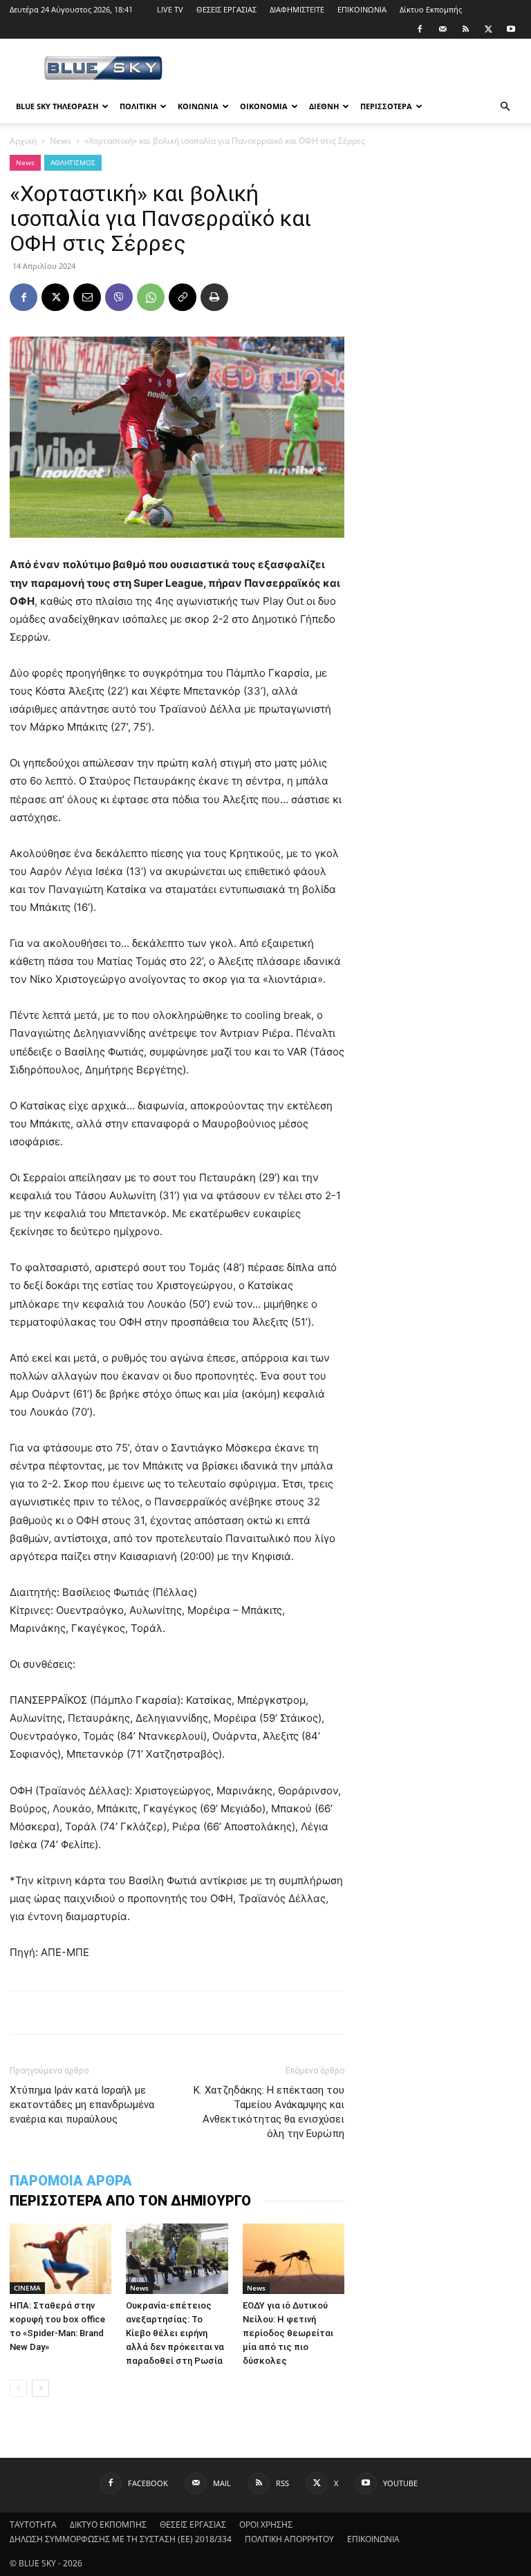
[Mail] (442, 29)
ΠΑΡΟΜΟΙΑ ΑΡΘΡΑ (71, 2181)
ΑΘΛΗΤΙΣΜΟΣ (73, 162)
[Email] (87, 297)
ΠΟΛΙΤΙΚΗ (138, 106)
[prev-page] (18, 2388)
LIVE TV (170, 9)
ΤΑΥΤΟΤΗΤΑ (33, 2525)
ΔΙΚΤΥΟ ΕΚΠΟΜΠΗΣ (108, 2525)
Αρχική (23, 141)
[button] (505, 107)
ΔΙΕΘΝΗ (324, 106)
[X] (488, 29)
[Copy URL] (183, 297)
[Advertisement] (359, 69)
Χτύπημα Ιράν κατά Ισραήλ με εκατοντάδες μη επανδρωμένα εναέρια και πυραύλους (82, 2105)
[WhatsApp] (151, 297)
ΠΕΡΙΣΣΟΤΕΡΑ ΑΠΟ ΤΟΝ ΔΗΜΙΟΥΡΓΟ (130, 2201)
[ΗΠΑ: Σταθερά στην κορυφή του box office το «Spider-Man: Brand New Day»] (60, 2258)
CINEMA (27, 2288)
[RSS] (465, 29)
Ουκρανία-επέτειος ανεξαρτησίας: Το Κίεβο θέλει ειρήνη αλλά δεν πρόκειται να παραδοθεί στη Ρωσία (175, 2333)
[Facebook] (420, 29)
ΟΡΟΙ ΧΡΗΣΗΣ (266, 2525)
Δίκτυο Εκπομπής (431, 9)
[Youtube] (511, 29)
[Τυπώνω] (214, 297)
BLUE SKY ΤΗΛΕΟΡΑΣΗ (57, 106)
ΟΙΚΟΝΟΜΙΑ (264, 106)
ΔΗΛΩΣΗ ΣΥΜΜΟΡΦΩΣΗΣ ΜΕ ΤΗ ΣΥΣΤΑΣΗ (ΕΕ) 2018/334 (121, 2539)
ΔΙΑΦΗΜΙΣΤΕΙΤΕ (297, 9)
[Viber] (119, 297)
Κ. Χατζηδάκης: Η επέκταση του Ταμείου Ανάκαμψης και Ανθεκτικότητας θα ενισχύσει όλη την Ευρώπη (269, 2112)
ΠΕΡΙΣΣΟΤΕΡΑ (386, 106)
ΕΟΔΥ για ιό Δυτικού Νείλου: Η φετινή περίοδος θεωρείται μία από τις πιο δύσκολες (288, 2333)
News (60, 141)
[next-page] (40, 2388)
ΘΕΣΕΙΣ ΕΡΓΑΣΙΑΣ (226, 9)
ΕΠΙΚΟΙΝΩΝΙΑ (362, 9)
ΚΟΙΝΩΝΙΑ (198, 106)
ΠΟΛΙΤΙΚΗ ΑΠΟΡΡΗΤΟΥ (289, 2539)
